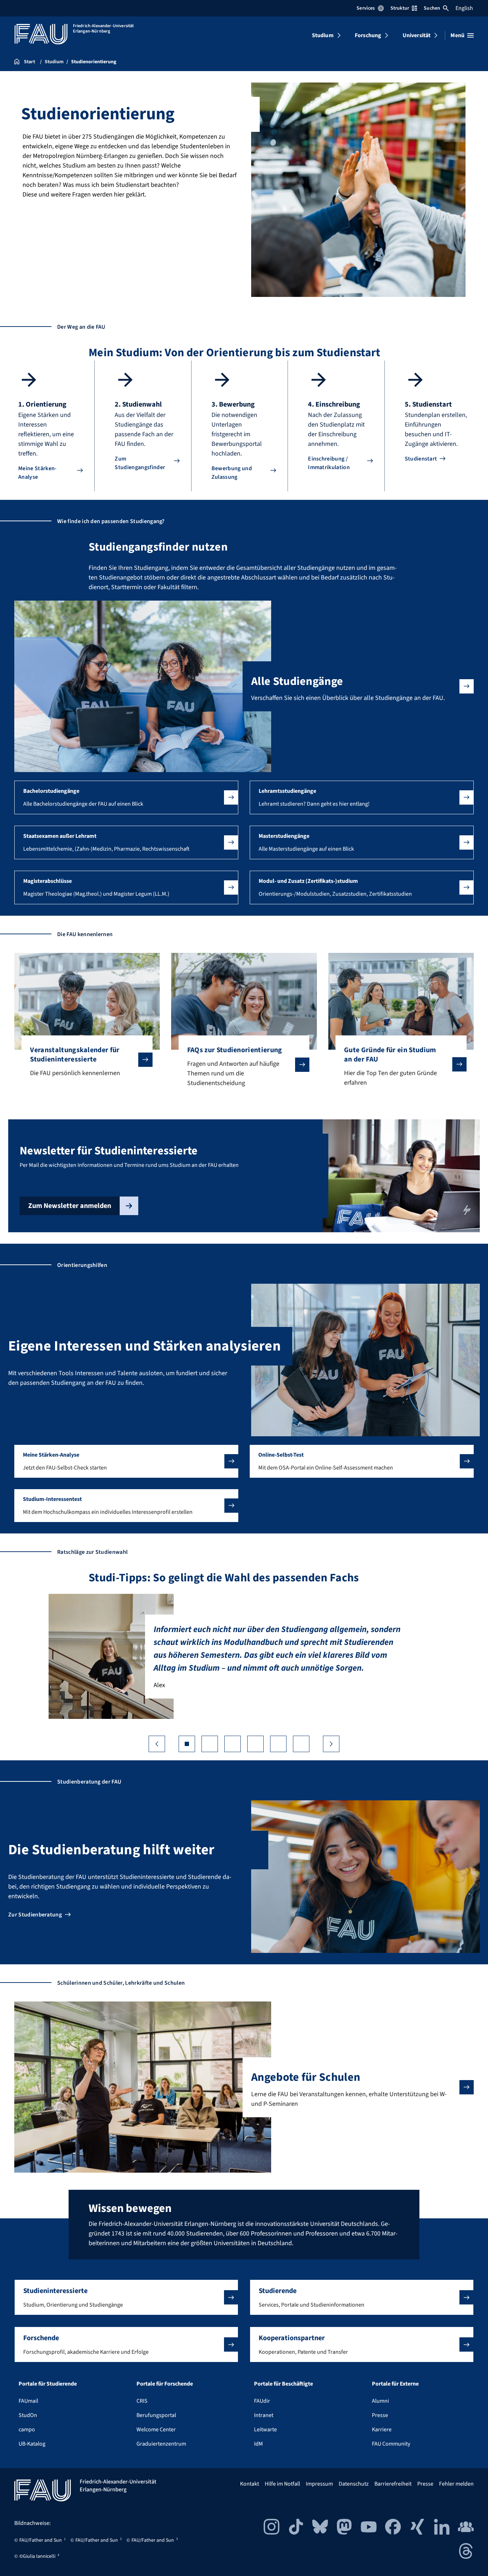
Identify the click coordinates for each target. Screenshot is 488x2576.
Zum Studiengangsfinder (140, 463)
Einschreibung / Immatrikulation (329, 463)
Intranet (264, 2415)
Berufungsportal (156, 2415)
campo (27, 2430)
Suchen (432, 8)
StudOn (28, 2415)
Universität (417, 35)
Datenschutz (354, 2484)
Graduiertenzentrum (161, 2444)
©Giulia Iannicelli (37, 2556)
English (464, 8)
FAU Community (391, 2444)
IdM (258, 2444)
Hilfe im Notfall (282, 2484)
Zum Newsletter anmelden (70, 1206)
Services (366, 8)
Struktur (400, 8)
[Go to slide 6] (301, 1744)
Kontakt (250, 2484)
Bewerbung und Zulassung (232, 473)
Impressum (319, 2484)
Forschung (368, 35)
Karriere (382, 2430)
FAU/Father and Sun (41, 2540)
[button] (126, 797)
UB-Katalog (32, 2444)
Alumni (380, 2401)
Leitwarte (265, 2430)
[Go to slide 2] (210, 1744)
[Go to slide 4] (255, 1744)
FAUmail (28, 2401)
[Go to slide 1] (187, 1744)
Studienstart (421, 459)
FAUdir (262, 2401)
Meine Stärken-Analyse (37, 473)
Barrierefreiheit (393, 2484)
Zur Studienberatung (35, 1915)
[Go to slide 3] (233, 1744)
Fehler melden (456, 2484)
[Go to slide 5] (278, 1744)
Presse (380, 2415)
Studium (323, 35)
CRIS (142, 2401)
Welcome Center (156, 2430)
